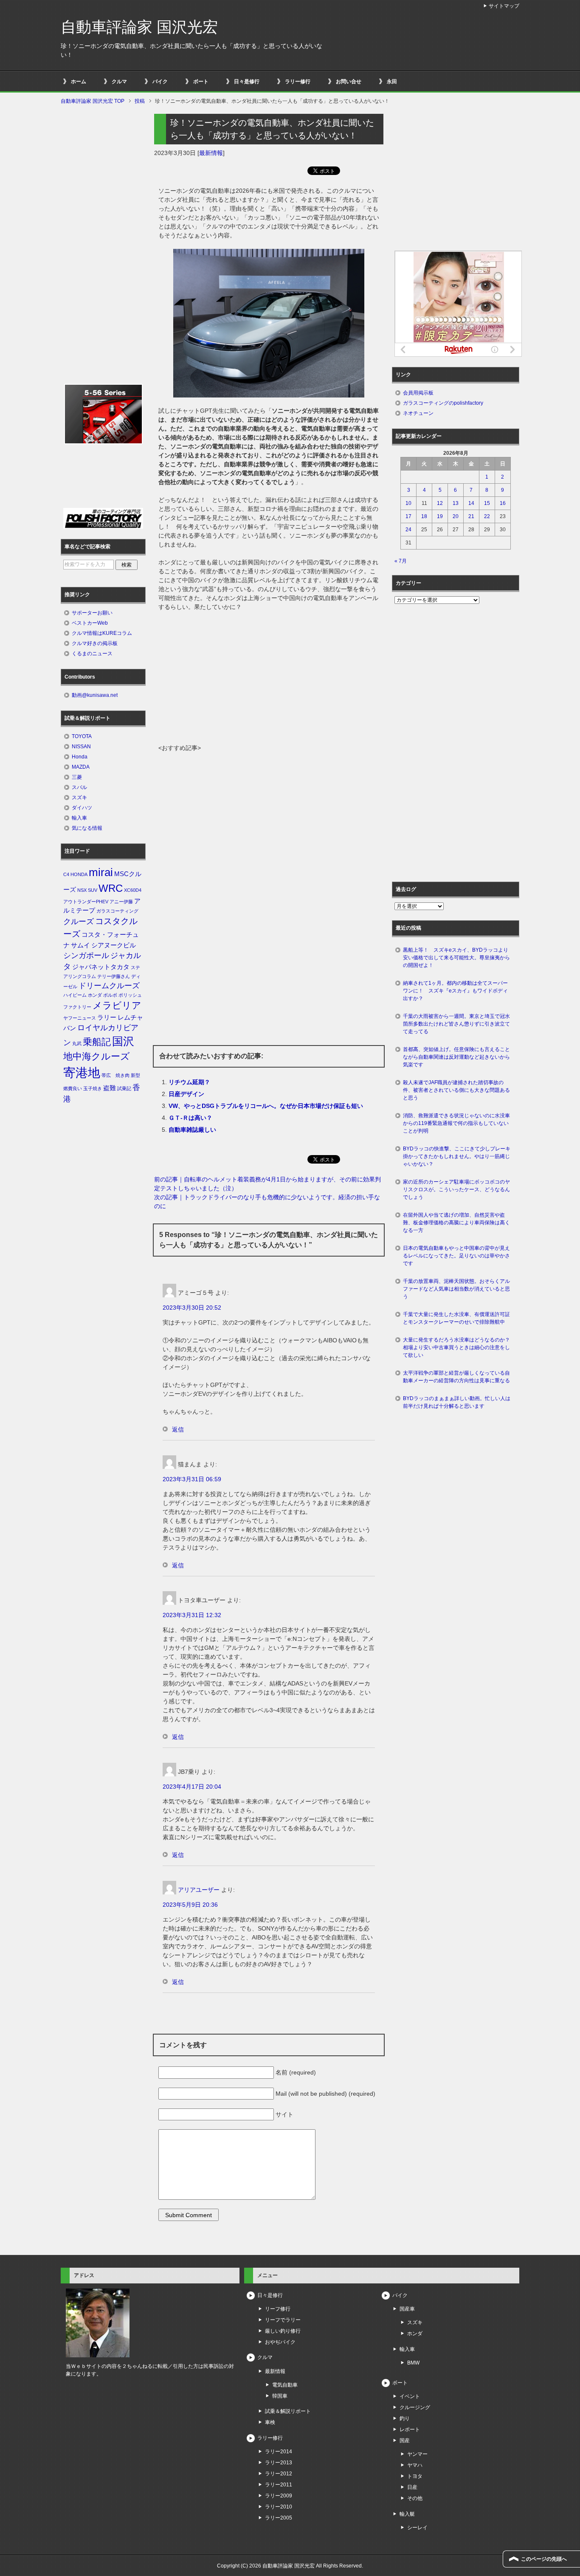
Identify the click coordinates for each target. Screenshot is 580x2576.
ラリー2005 (279, 2518)
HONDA (79, 874)
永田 (392, 82)
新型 (135, 1075)
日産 (412, 2487)
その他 (415, 2498)
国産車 (407, 2309)
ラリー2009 (279, 2496)
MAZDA (81, 767)
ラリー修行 (298, 82)
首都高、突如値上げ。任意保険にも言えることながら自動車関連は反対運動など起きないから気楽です (456, 1057)
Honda (80, 757)
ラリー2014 (279, 2452)
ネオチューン (418, 413)
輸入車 (79, 818)
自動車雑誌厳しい (192, 1130)
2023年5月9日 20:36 (190, 1905)
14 (471, 503)
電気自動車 (285, 2385)
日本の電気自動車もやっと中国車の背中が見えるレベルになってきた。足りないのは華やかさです (456, 1256)
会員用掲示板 (418, 393)
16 (503, 503)
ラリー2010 (279, 2507)
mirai (101, 872)
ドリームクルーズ (109, 986)
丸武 (77, 1043)
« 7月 (401, 561)
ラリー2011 (279, 2485)
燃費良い (73, 1088)
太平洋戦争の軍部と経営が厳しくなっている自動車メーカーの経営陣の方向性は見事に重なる (456, 1377)
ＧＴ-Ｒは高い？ (190, 1118)
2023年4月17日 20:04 (192, 1787)
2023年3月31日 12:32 (192, 1615)
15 (487, 503)
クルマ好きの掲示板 (95, 643)
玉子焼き (93, 1088)
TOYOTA (82, 736)
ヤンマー (417, 2454)
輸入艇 (407, 2514)
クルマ (119, 82)
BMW (413, 2363)
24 (408, 530)
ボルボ (110, 995)
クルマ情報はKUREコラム (102, 633)
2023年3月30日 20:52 (192, 1308)
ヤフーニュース (80, 1018)
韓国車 (280, 2396)
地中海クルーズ (97, 1056)
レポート (410, 2429)
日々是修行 (247, 82)
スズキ (79, 798)
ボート (201, 82)
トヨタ (415, 2476)
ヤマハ (415, 2465)
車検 (270, 2422)
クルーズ (79, 922)
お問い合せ (349, 82)
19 (440, 516)
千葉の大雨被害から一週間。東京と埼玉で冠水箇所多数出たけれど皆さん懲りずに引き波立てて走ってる (456, 1024)
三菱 (77, 777)
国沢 (123, 1041)
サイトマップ (504, 6)
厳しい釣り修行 (283, 2331)
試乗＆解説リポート (288, 2411)
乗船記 (97, 1042)
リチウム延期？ (189, 1082)
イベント (410, 2396)
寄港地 (82, 1072)
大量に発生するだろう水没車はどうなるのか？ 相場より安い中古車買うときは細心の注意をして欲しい (459, 1347)
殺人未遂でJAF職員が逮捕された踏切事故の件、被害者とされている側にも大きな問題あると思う (456, 1090)
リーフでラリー (283, 2320)
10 (408, 503)
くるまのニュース (92, 654)
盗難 (110, 1088)
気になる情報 (87, 828)
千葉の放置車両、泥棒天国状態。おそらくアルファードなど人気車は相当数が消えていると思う (456, 1289)
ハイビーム (75, 995)
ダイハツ (82, 808)
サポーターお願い (92, 613)
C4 (66, 874)
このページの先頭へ (544, 2559)
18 (424, 516)
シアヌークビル (114, 945)
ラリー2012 (279, 2474)
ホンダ (95, 995)
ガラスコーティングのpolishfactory (443, 403)
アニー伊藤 (121, 902)
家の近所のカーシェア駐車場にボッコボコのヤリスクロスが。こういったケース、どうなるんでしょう (456, 1189)
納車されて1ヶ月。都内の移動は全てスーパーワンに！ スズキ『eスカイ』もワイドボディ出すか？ (455, 991)
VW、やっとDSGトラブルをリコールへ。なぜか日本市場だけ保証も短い (266, 1106)
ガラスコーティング (117, 911)
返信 (178, 1429)
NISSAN (81, 747)
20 (456, 516)
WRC (111, 888)
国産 (405, 2441)
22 (487, 516)
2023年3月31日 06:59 (192, 1479)
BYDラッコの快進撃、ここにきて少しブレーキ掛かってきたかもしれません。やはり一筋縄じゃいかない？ (457, 1156)
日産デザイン (186, 1094)
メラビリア (117, 1005)
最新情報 (211, 153)
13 (456, 503)
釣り (405, 2418)
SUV (93, 890)
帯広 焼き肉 (115, 1075)
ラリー (107, 1017)
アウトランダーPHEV (86, 902)
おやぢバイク (280, 2342)
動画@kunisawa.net (95, 695)
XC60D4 (133, 890)
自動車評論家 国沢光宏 (139, 27)
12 (440, 503)
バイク (160, 82)
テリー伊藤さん (114, 976)
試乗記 (124, 1088)
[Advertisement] (269, 680)
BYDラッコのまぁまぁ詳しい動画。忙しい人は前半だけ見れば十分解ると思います (457, 1402)
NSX (82, 890)
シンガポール (86, 955)
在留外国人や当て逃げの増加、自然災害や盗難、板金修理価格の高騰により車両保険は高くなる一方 (456, 1223)
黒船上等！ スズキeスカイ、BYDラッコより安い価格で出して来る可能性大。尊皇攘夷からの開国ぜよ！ (456, 958)
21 (471, 516)
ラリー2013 (279, 2463)
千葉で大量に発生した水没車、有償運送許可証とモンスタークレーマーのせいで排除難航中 (456, 1318)
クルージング (415, 2407)
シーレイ (417, 2528)
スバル (79, 787)
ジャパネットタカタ (101, 967)
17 (408, 516)
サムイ (80, 945)
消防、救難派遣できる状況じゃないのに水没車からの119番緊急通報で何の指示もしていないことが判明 (456, 1123)
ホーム (79, 82)
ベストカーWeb (90, 623)
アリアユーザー (199, 1890)
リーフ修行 (278, 2309)
